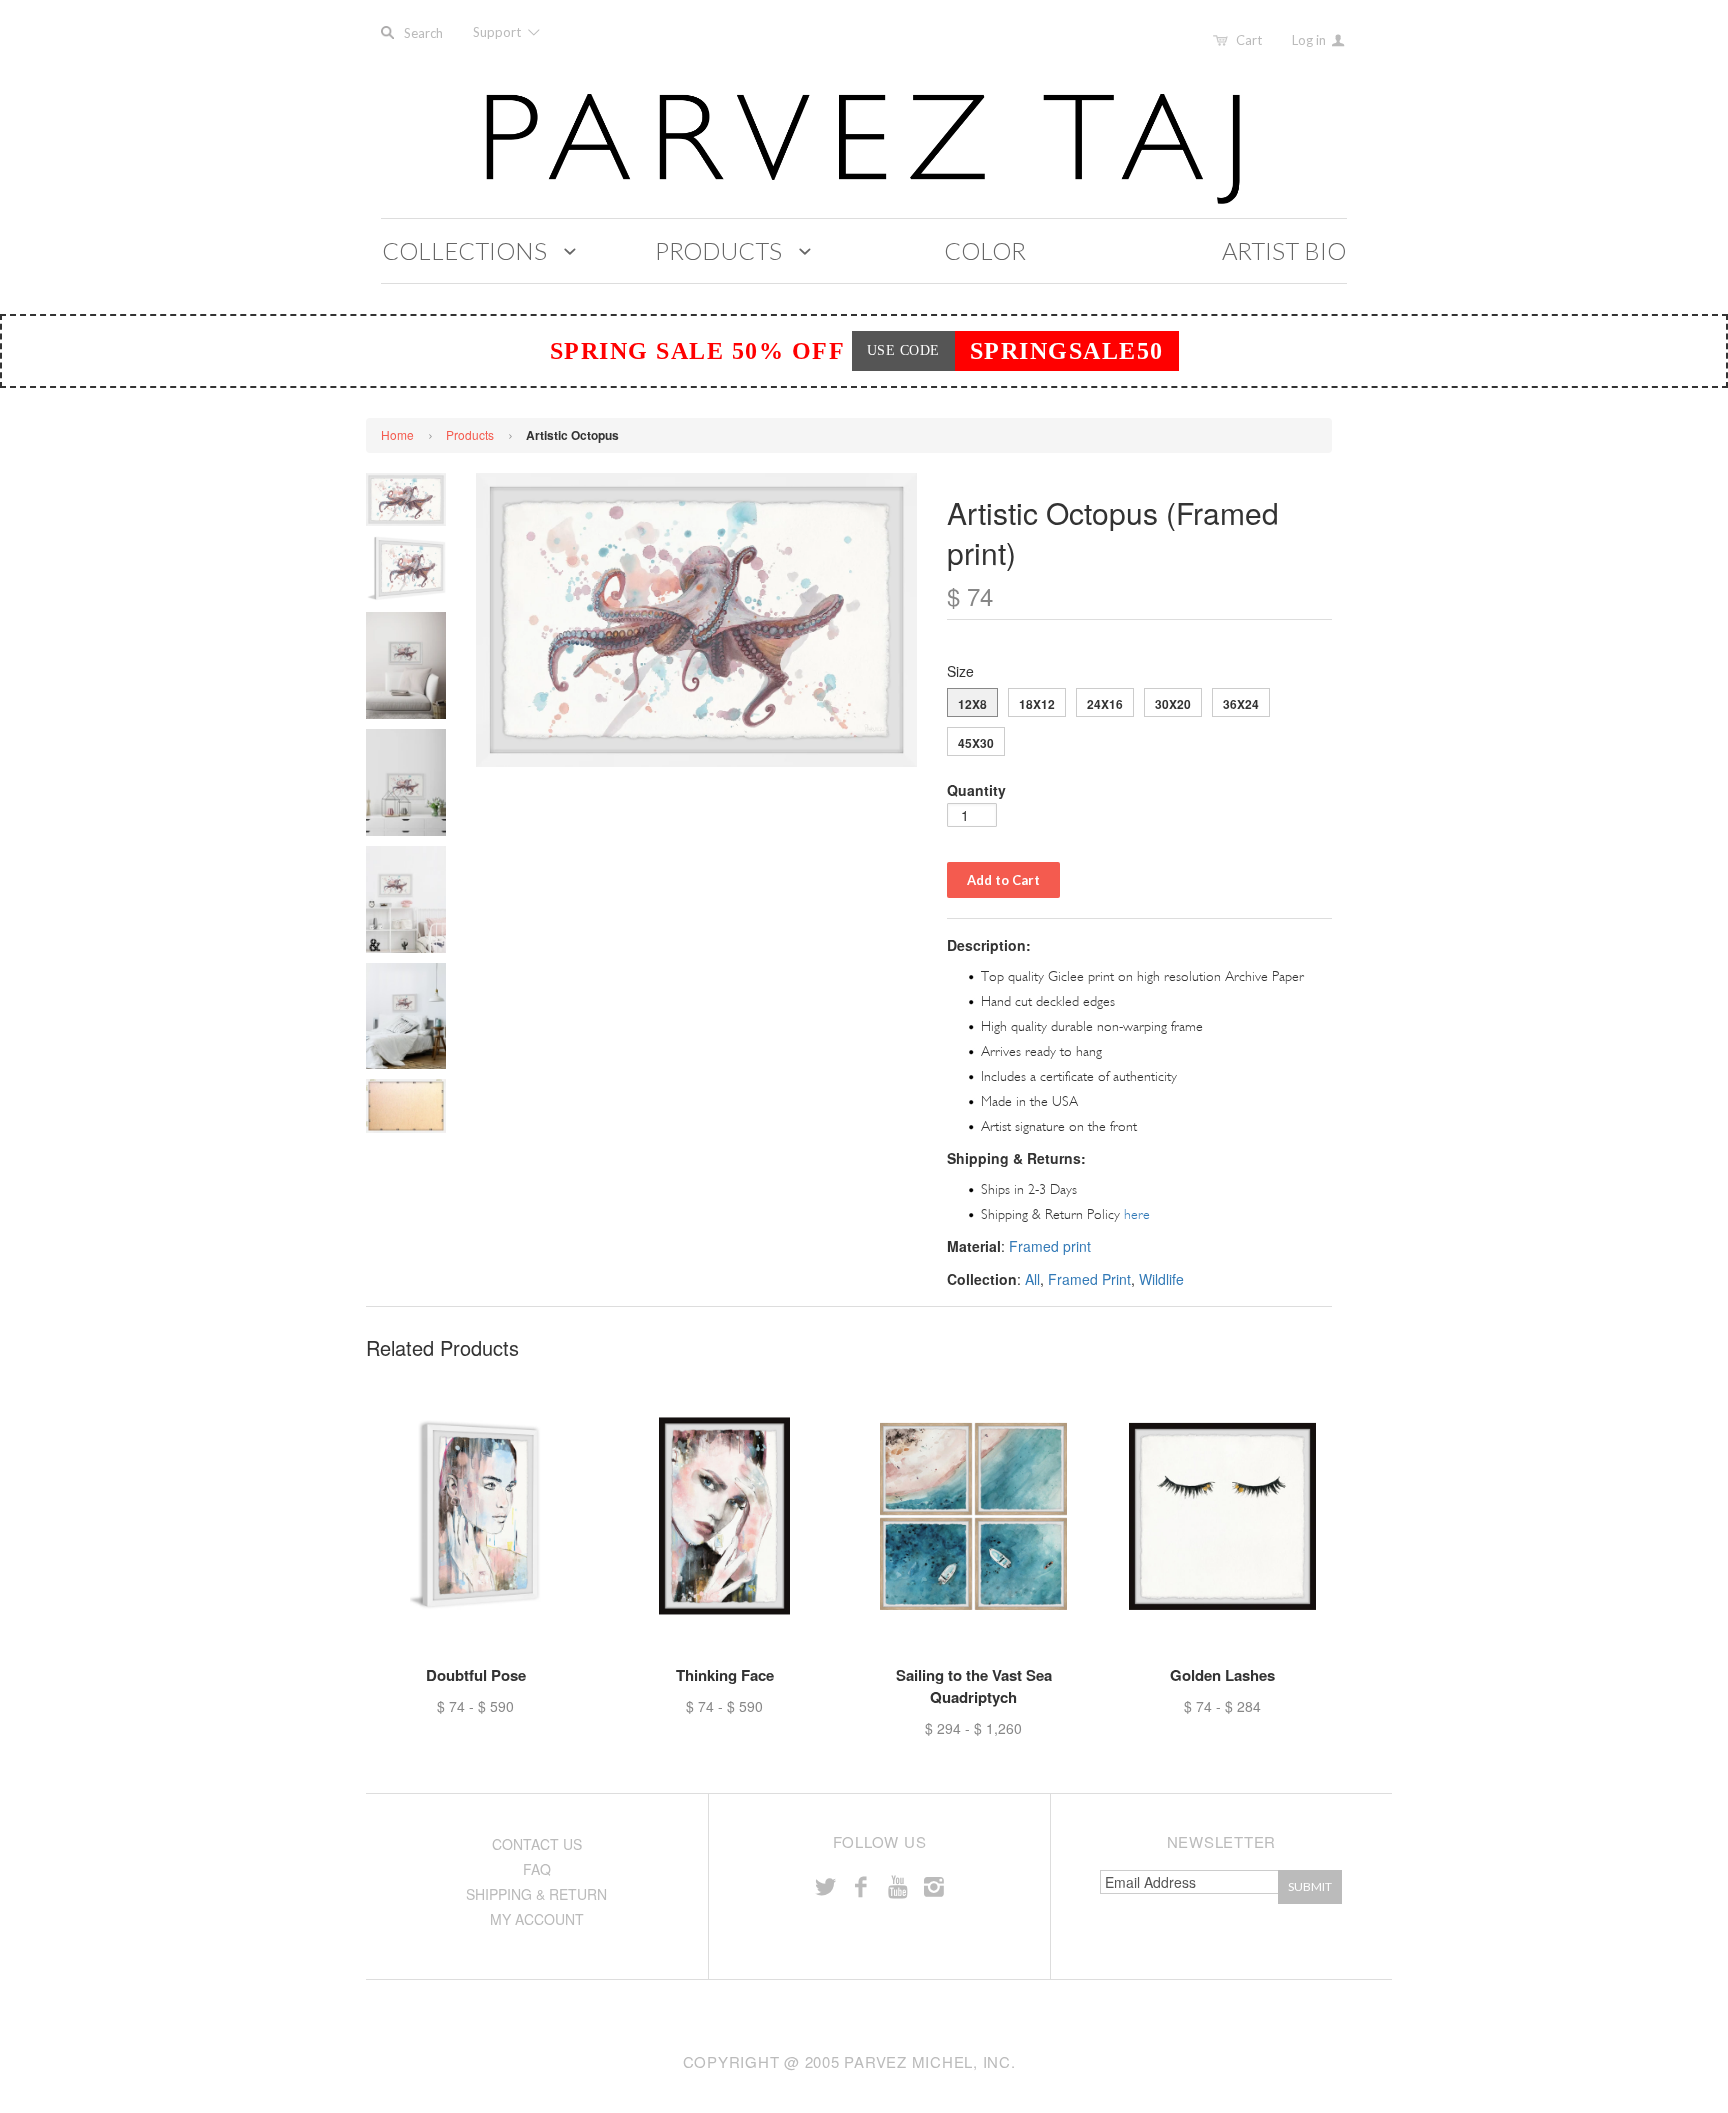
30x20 (1173, 704)
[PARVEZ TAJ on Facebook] (861, 1885)
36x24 (1241, 704)
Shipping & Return (536, 1894)
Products (470, 434)
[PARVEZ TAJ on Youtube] (897, 1885)
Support (498, 32)
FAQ (537, 1869)
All (1032, 1279)
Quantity (976, 790)
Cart (1249, 40)
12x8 (972, 704)
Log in (1310, 40)
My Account (537, 1919)
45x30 (976, 743)
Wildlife (1161, 1279)
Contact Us (537, 1844)
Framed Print (1089, 1279)
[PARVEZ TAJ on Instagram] (934, 1885)
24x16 (1105, 704)
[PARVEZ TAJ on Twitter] (825, 1885)
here (1137, 1214)
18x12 (1037, 704)
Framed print (1050, 1246)
